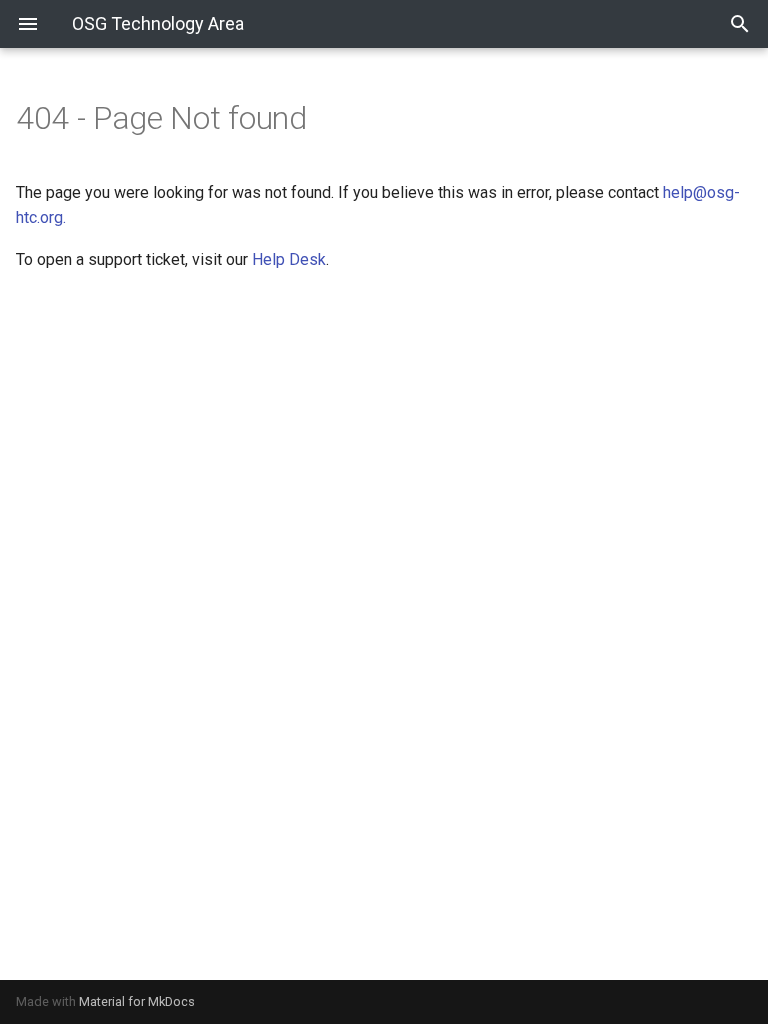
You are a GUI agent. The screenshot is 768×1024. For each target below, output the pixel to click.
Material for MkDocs (137, 1001)
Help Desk (289, 259)
